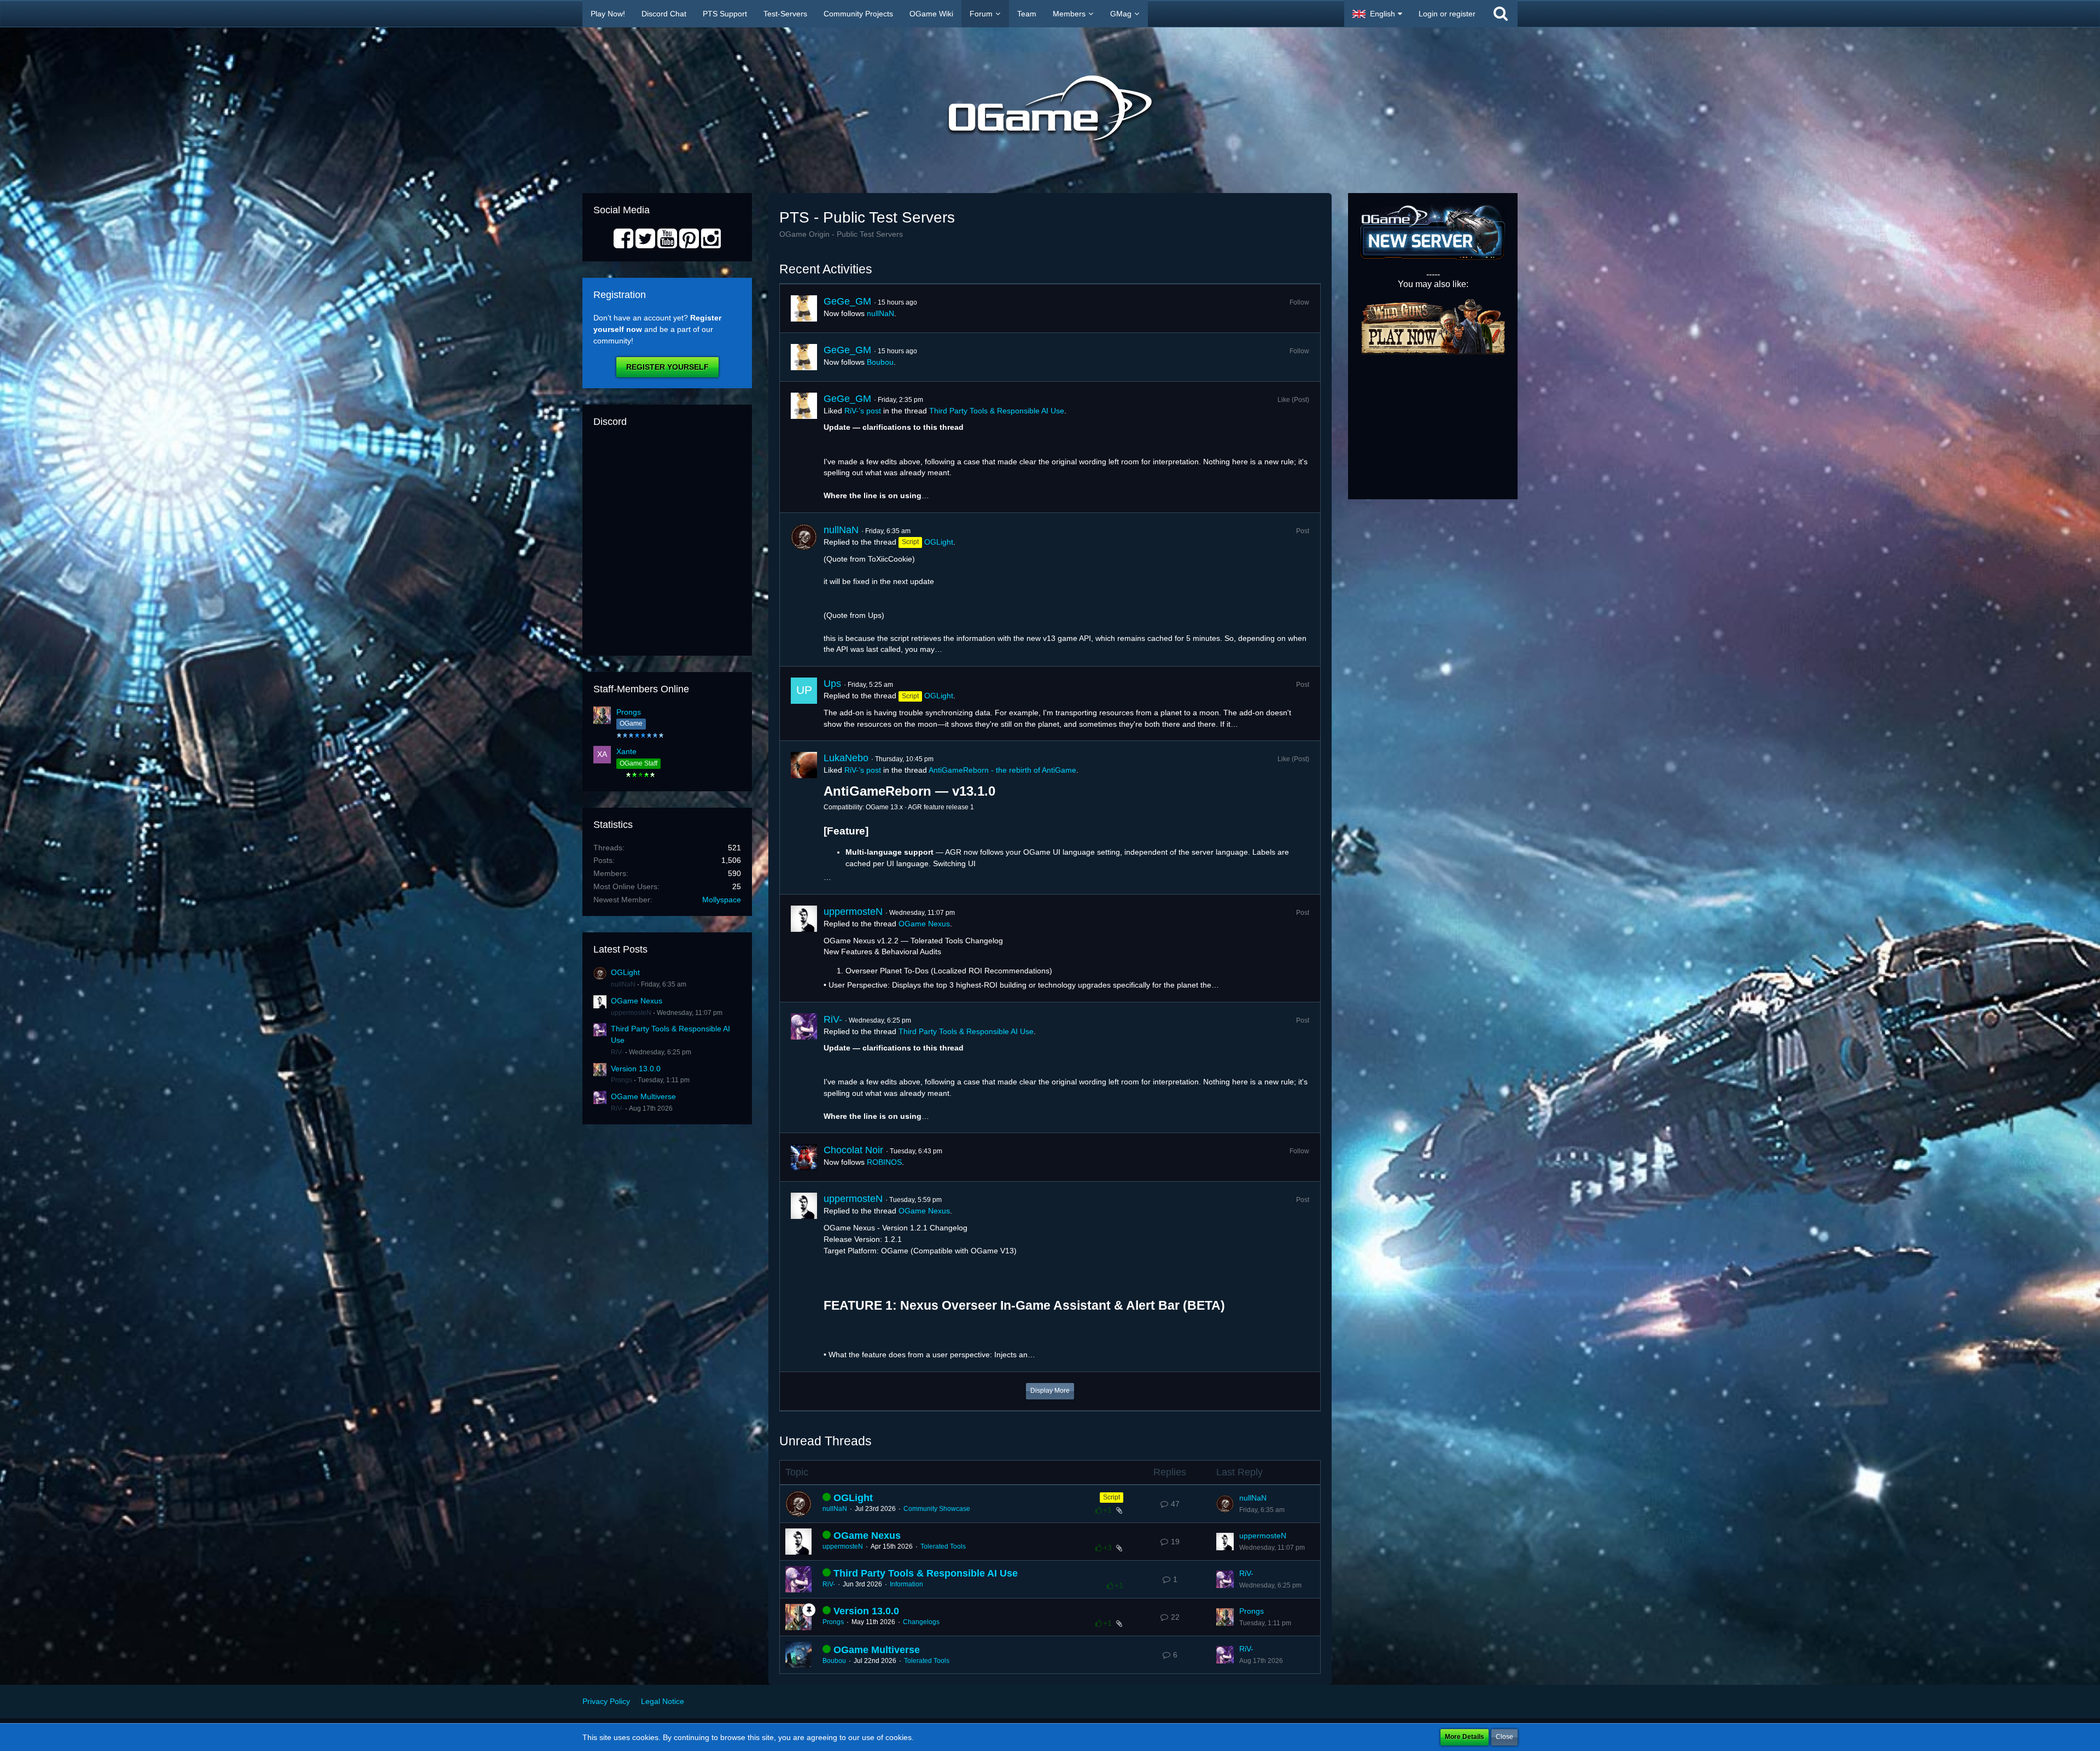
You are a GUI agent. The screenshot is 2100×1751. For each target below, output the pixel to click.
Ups (832, 684)
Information (906, 1584)
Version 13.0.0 (636, 1069)
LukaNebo (846, 758)
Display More (1050, 1391)
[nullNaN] (804, 589)
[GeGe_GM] (804, 308)
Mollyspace (722, 900)
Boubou (880, 362)
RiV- (617, 1052)
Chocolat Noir (853, 1150)
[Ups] (804, 704)
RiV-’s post (863, 411)
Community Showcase (937, 1509)
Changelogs (921, 1622)
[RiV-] (804, 1068)
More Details (1465, 1737)
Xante (626, 751)
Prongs (629, 712)
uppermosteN (631, 1013)
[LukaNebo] (804, 818)
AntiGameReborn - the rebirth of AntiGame (1002, 770)
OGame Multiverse (643, 1096)
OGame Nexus (637, 1001)
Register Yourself (667, 367)
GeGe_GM (847, 301)
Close (1504, 1737)
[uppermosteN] (804, 948)
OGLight (625, 972)
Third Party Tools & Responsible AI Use (997, 411)
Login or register (1447, 14)
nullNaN (623, 984)
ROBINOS (884, 1162)
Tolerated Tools (943, 1546)
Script (1112, 1497)
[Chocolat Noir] (804, 1157)
